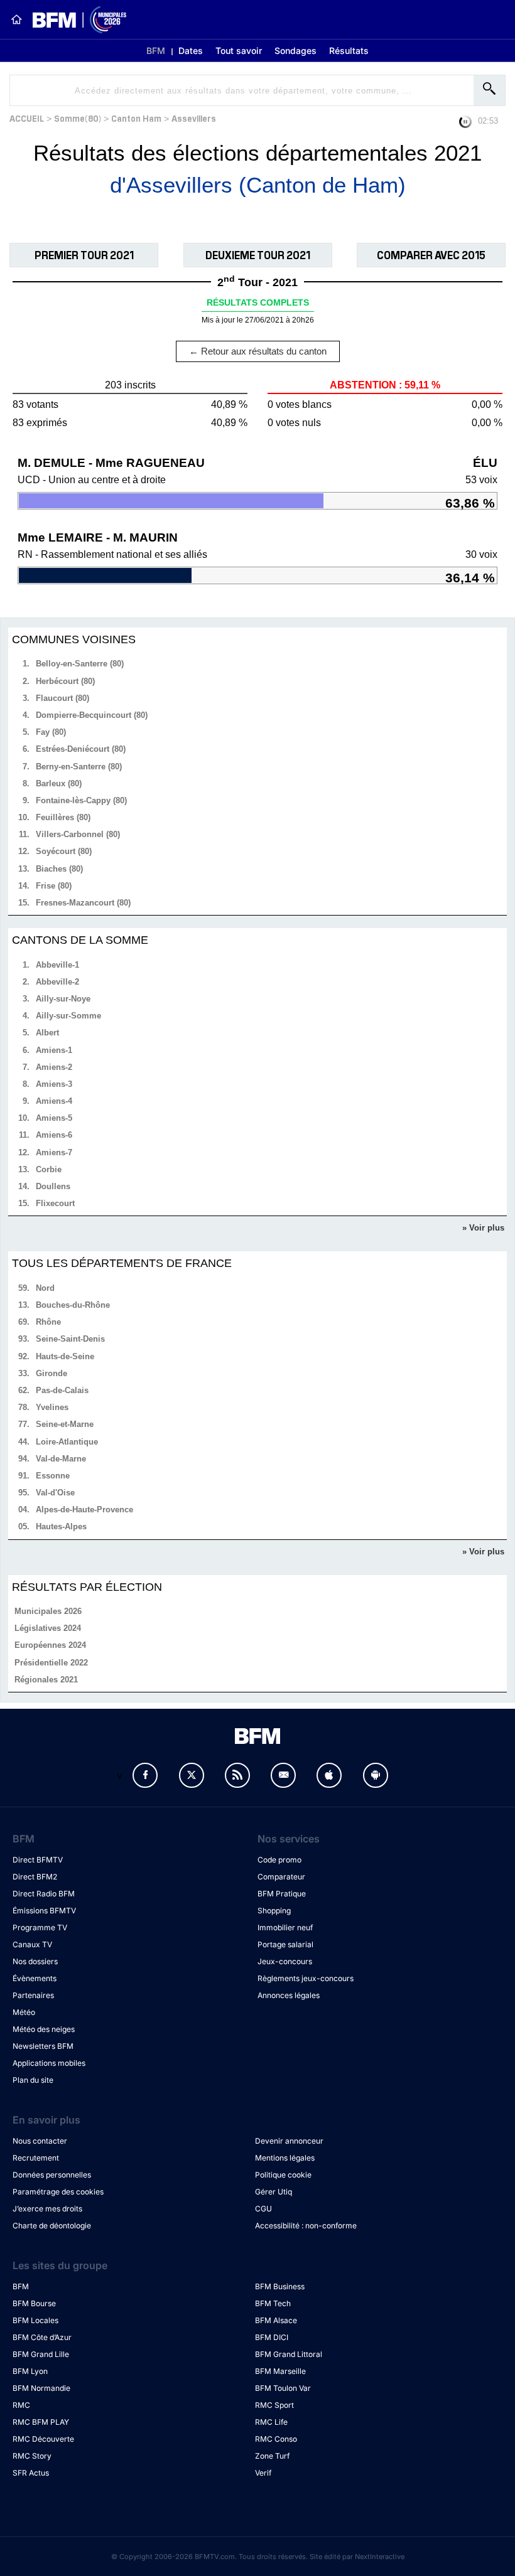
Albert (47, 1033)
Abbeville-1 (57, 965)
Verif (263, 2473)
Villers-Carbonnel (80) (78, 834)
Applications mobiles (49, 2063)
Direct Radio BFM (44, 1894)
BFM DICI (272, 2337)
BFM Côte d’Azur (42, 2337)
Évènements (35, 1978)
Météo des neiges (44, 2029)
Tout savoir (239, 51)
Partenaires (33, 1995)
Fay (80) (51, 732)
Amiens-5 (54, 1118)
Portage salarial (285, 1944)
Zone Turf (272, 2456)
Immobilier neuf (285, 1927)
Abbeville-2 (57, 982)
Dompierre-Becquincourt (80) (92, 715)
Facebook (145, 1775)
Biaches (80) (59, 869)
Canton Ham (136, 118)
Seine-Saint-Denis (70, 1339)
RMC (21, 2405)
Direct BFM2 (35, 1877)
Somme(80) (78, 118)
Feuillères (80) (63, 817)
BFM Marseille (280, 2371)
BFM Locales (35, 2320)
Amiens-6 (54, 1135)
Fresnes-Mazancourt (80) (83, 903)
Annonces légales (289, 1995)
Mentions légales (285, 2158)
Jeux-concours (285, 1961)
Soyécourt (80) (64, 851)
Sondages (295, 51)
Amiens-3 (54, 1084)
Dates (191, 51)
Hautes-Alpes (61, 1526)
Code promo (279, 1860)
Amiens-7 (54, 1152)
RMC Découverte (43, 2439)
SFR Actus (31, 2473)
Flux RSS (237, 1775)
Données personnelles (52, 2175)
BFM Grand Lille (41, 2354)
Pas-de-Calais (62, 1390)
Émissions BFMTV (44, 1911)
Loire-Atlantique (67, 1442)
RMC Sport (274, 2405)
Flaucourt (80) (62, 698)
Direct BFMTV (38, 1860)
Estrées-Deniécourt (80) (81, 749)
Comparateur (281, 1877)
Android (376, 1775)
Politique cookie (283, 2175)
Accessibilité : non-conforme (306, 2226)
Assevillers (194, 118)
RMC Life (271, 2422)
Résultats (349, 51)
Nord (45, 1288)
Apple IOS (329, 1775)
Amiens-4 (54, 1101)
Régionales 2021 (46, 1680)
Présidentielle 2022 (51, 1663)
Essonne (53, 1476)
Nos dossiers (35, 1961)
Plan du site (33, 2080)
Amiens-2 (54, 1067)
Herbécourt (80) (65, 681)
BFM (156, 51)
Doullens (53, 1186)
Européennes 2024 (50, 1645)
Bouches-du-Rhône (73, 1305)
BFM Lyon (30, 2371)
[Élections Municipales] (74, 20)
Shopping (274, 1911)
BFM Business (280, 2286)
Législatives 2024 (48, 1628)
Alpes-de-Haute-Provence (84, 1510)
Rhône (48, 1322)
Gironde (51, 1373)
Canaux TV (32, 1944)
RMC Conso (276, 2439)
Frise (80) (54, 886)
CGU (263, 2209)
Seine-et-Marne (65, 1424)
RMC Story (32, 2456)
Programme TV (40, 1927)
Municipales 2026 (48, 1611)
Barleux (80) (59, 783)
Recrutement (36, 2158)
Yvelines (52, 1407)
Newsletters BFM (43, 2046)
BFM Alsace (276, 2320)
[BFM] (16, 19)
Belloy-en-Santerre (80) (80, 664)
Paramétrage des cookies (58, 2192)
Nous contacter (40, 2141)
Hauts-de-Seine (65, 1356)
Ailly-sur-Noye (63, 999)
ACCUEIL (27, 118)
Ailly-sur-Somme (68, 1016)
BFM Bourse (34, 2303)
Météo (24, 2012)
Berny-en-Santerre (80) (79, 767)
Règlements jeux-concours (306, 1978)
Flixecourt (55, 1203)
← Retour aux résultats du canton (258, 351)
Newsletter (283, 1775)
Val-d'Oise (55, 1493)
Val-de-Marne (61, 1459)
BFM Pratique (282, 1894)
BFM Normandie (41, 2388)
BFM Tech (273, 2303)
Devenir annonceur (289, 2141)
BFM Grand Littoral (289, 2354)
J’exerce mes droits (47, 2209)
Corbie (49, 1169)
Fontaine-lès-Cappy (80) (81, 800)
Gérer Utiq (274, 2192)
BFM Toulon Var (283, 2388)
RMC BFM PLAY (41, 2422)
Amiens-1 (54, 1050)
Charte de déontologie (52, 2226)
